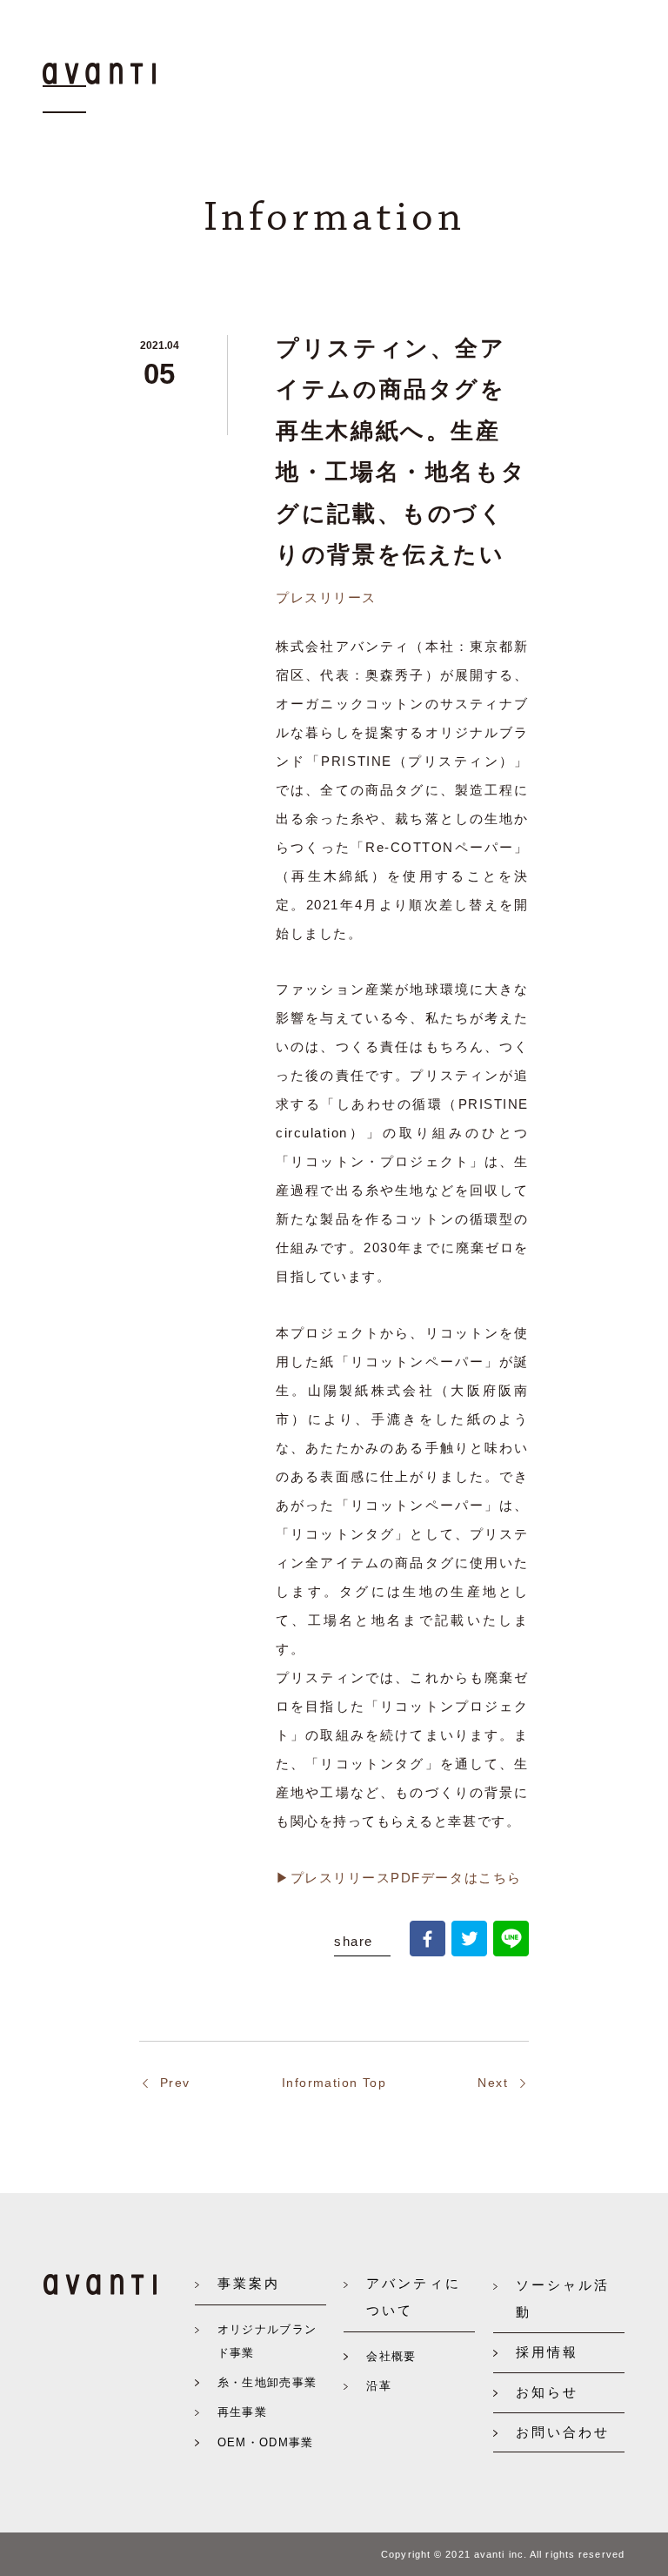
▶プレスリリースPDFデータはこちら (399, 1878)
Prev (175, 2083)
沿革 (379, 2386)
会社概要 (391, 2356)
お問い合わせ (563, 2432)
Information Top (334, 2083)
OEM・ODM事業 (266, 2442)
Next (493, 2083)
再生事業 (242, 2412)
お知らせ (547, 2392)
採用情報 (547, 2352)
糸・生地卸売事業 (267, 2382)
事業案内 (249, 2283)
